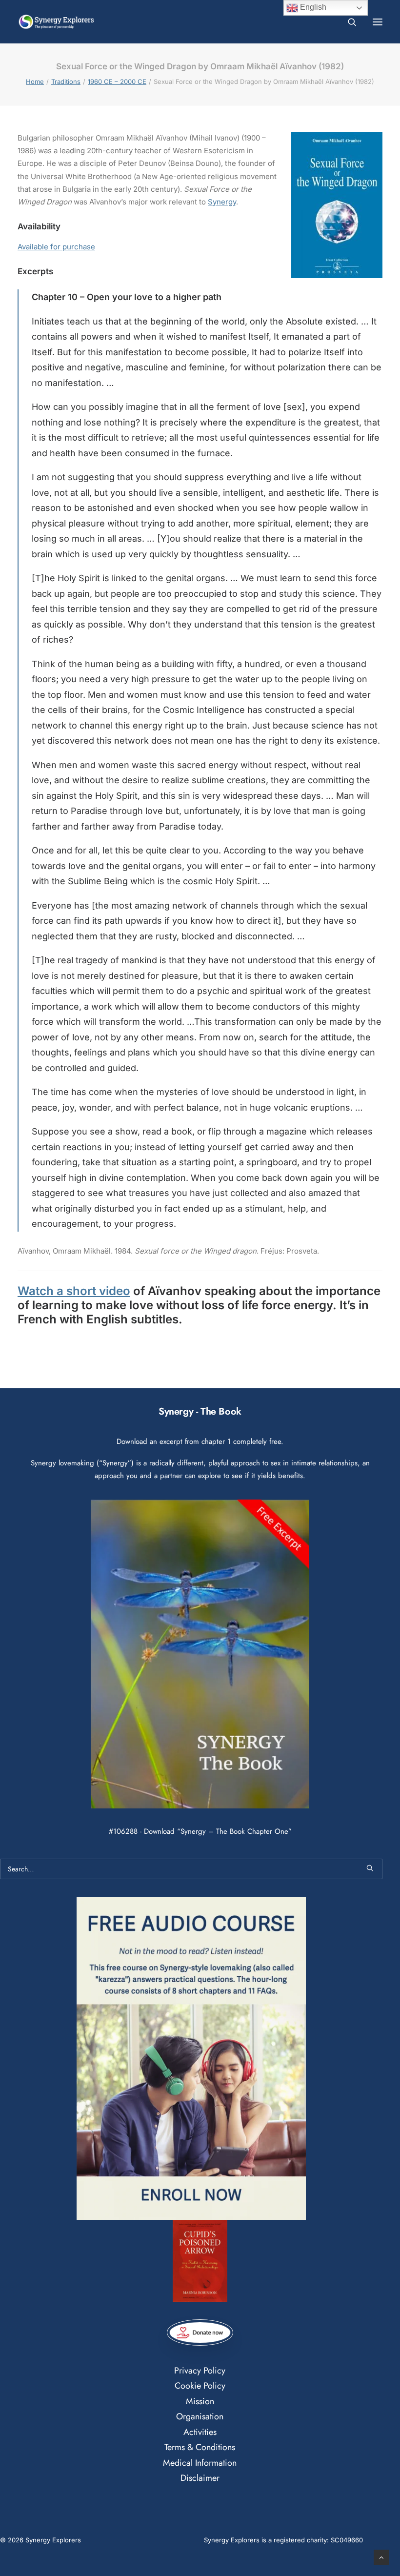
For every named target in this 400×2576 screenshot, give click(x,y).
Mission (200, 2401)
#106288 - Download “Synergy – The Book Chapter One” (200, 1831)
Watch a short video (74, 1291)
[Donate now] (200, 2333)
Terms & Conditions (200, 2447)
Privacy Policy (200, 2371)
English (312, 7)
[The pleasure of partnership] (56, 22)
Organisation (200, 2416)
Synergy (222, 202)
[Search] (348, 22)
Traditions (66, 81)
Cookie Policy (200, 2386)
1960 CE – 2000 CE (117, 81)
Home (35, 81)
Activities (200, 2432)
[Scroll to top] (381, 2557)
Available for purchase (56, 247)
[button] (378, 22)
